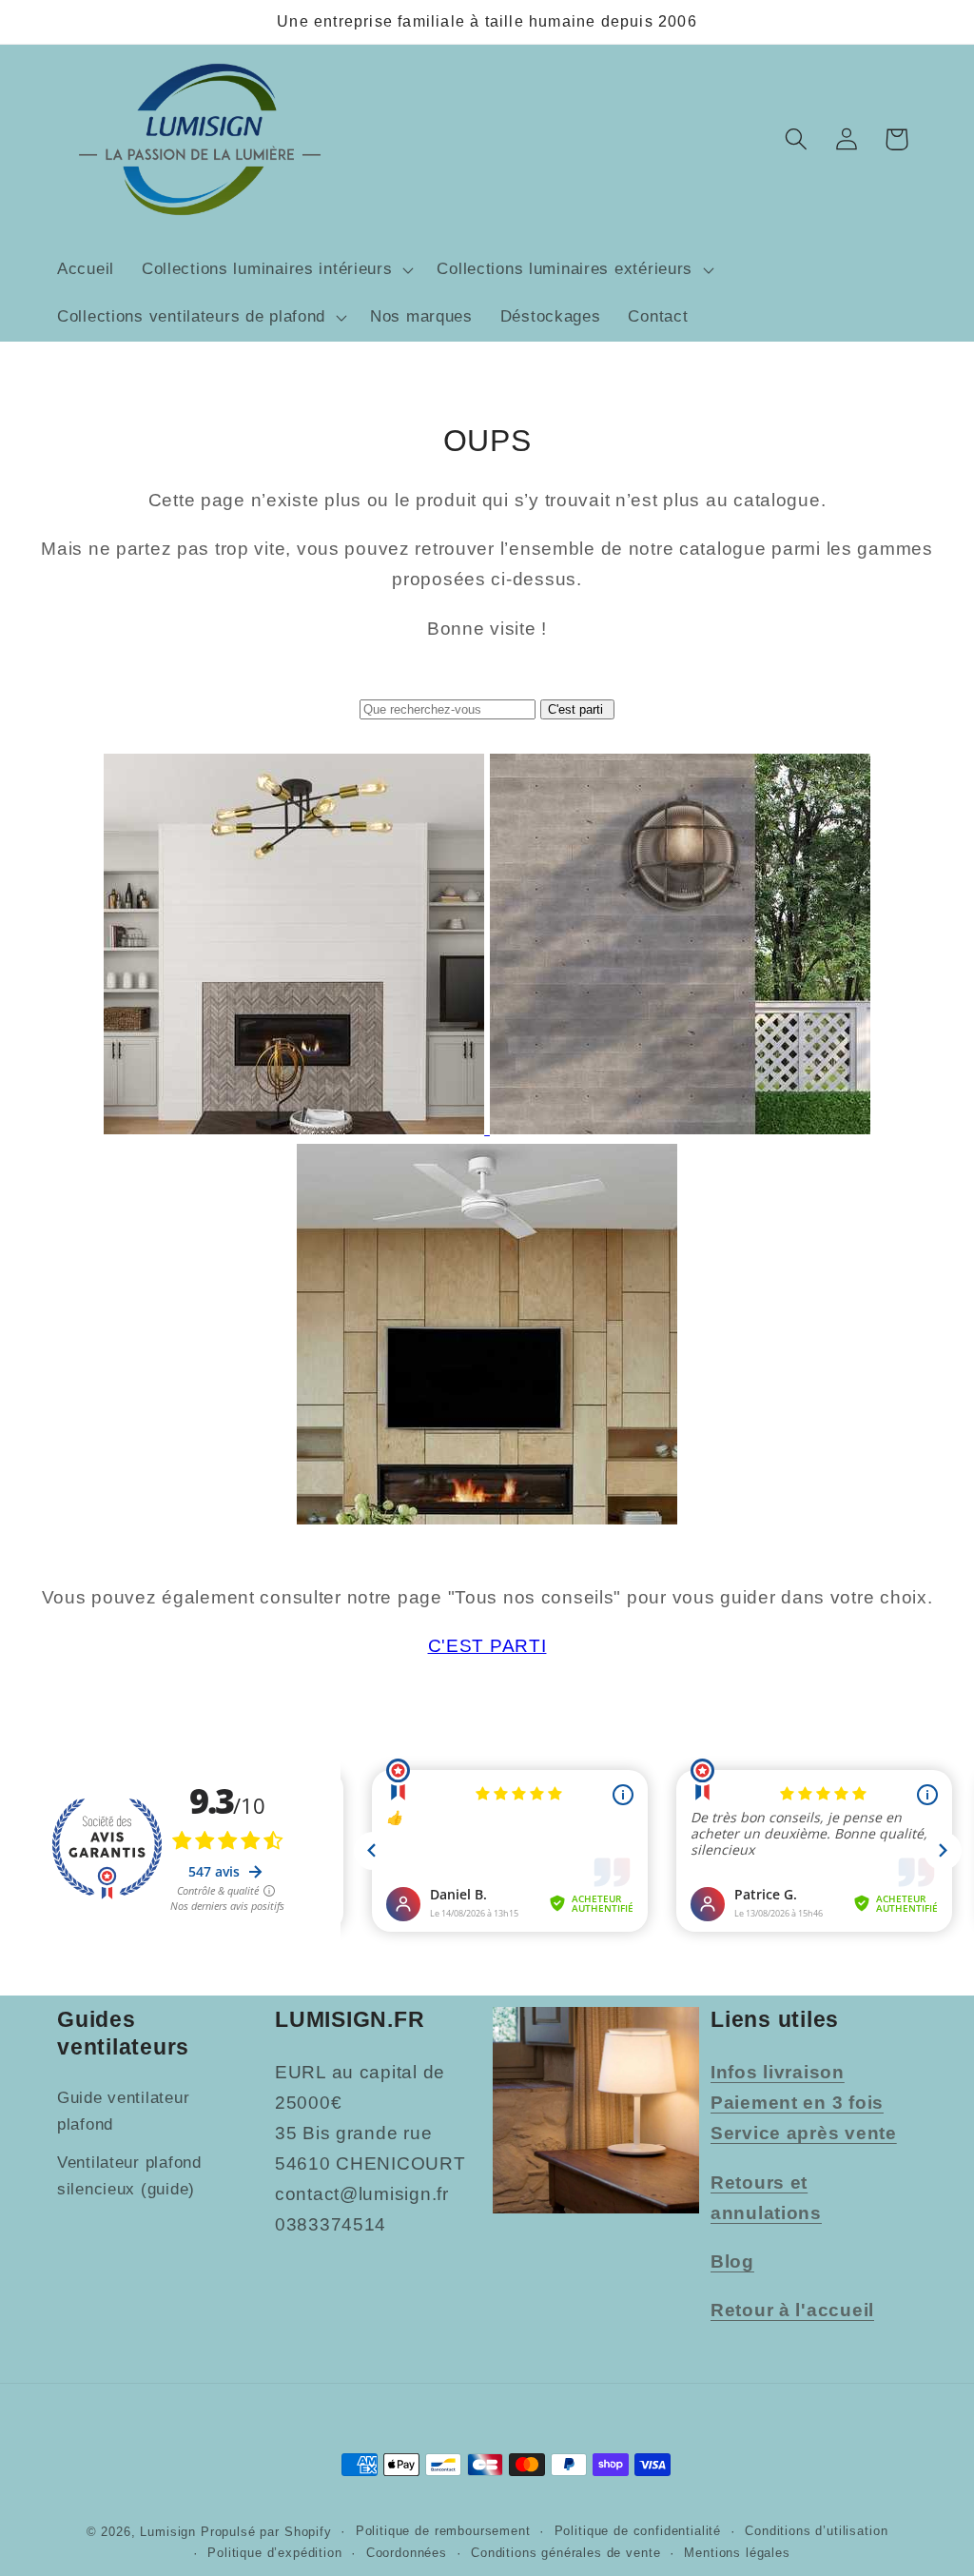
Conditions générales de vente (565, 2553)
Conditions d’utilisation (816, 2531)
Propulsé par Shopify (266, 2532)
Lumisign (168, 2532)
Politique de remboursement (443, 2531)
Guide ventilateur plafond (123, 2111)
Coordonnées (407, 2553)
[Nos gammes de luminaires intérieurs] (297, 1128)
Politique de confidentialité (638, 2531)
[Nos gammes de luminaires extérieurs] (680, 1128)
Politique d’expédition (274, 2553)
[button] (275, 270)
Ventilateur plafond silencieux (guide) (129, 2176)
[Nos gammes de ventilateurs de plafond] (487, 1518)
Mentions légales (737, 2553)
